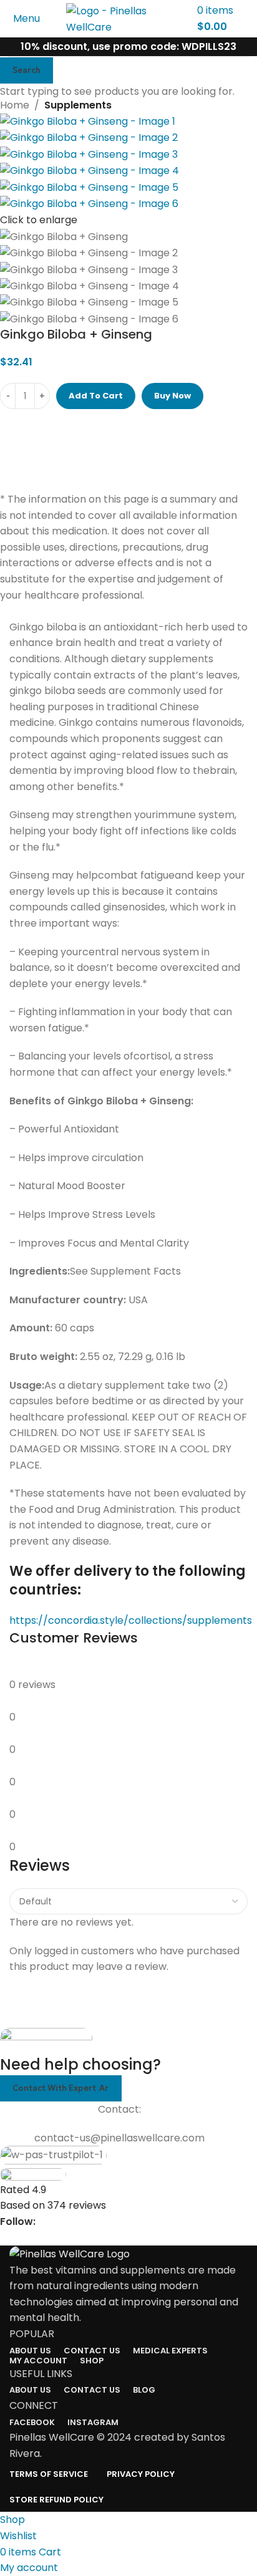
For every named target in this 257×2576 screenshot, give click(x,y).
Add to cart (96, 396)
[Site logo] (128, 18)
